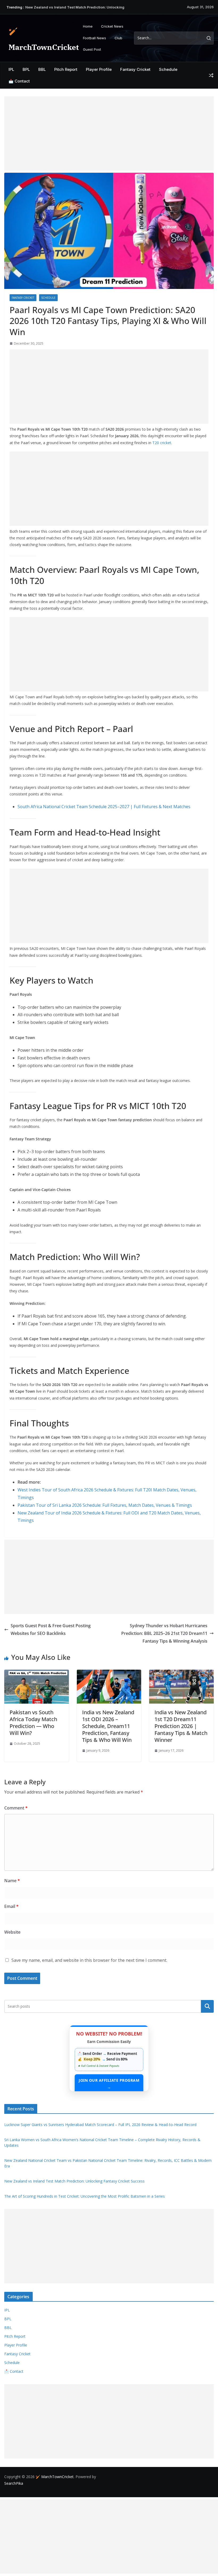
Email (11, 1906)
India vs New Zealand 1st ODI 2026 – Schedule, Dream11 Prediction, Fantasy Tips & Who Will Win (108, 1726)
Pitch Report (66, 69)
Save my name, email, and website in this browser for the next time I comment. (89, 1960)
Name (12, 1881)
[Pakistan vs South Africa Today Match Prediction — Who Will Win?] (37, 1673)
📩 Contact (19, 81)
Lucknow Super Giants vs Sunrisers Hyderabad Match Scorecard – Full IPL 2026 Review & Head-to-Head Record (100, 2125)
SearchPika (14, 2483)
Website (12, 1932)
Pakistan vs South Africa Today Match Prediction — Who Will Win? (33, 1723)
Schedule (168, 69)
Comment (16, 1808)
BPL (26, 69)
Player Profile (99, 69)
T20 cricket (162, 443)
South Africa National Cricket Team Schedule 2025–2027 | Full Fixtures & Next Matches (104, 807)
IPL (11, 69)
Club (118, 38)
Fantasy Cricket (135, 69)
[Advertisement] (109, 133)
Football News (95, 38)
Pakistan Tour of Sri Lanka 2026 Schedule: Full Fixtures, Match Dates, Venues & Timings (105, 1505)
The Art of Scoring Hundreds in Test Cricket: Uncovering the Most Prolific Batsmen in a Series (85, 2196)
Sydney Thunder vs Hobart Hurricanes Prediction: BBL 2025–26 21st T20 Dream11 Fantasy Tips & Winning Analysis (164, 1633)
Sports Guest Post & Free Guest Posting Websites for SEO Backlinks (51, 1629)
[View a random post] (211, 75)
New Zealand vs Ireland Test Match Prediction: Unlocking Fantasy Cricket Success (74, 2181)
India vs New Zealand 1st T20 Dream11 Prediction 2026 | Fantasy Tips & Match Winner (181, 1726)
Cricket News (112, 26)
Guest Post (92, 49)
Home (88, 26)
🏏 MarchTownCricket (55, 2477)
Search (207, 2006)
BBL (42, 69)
